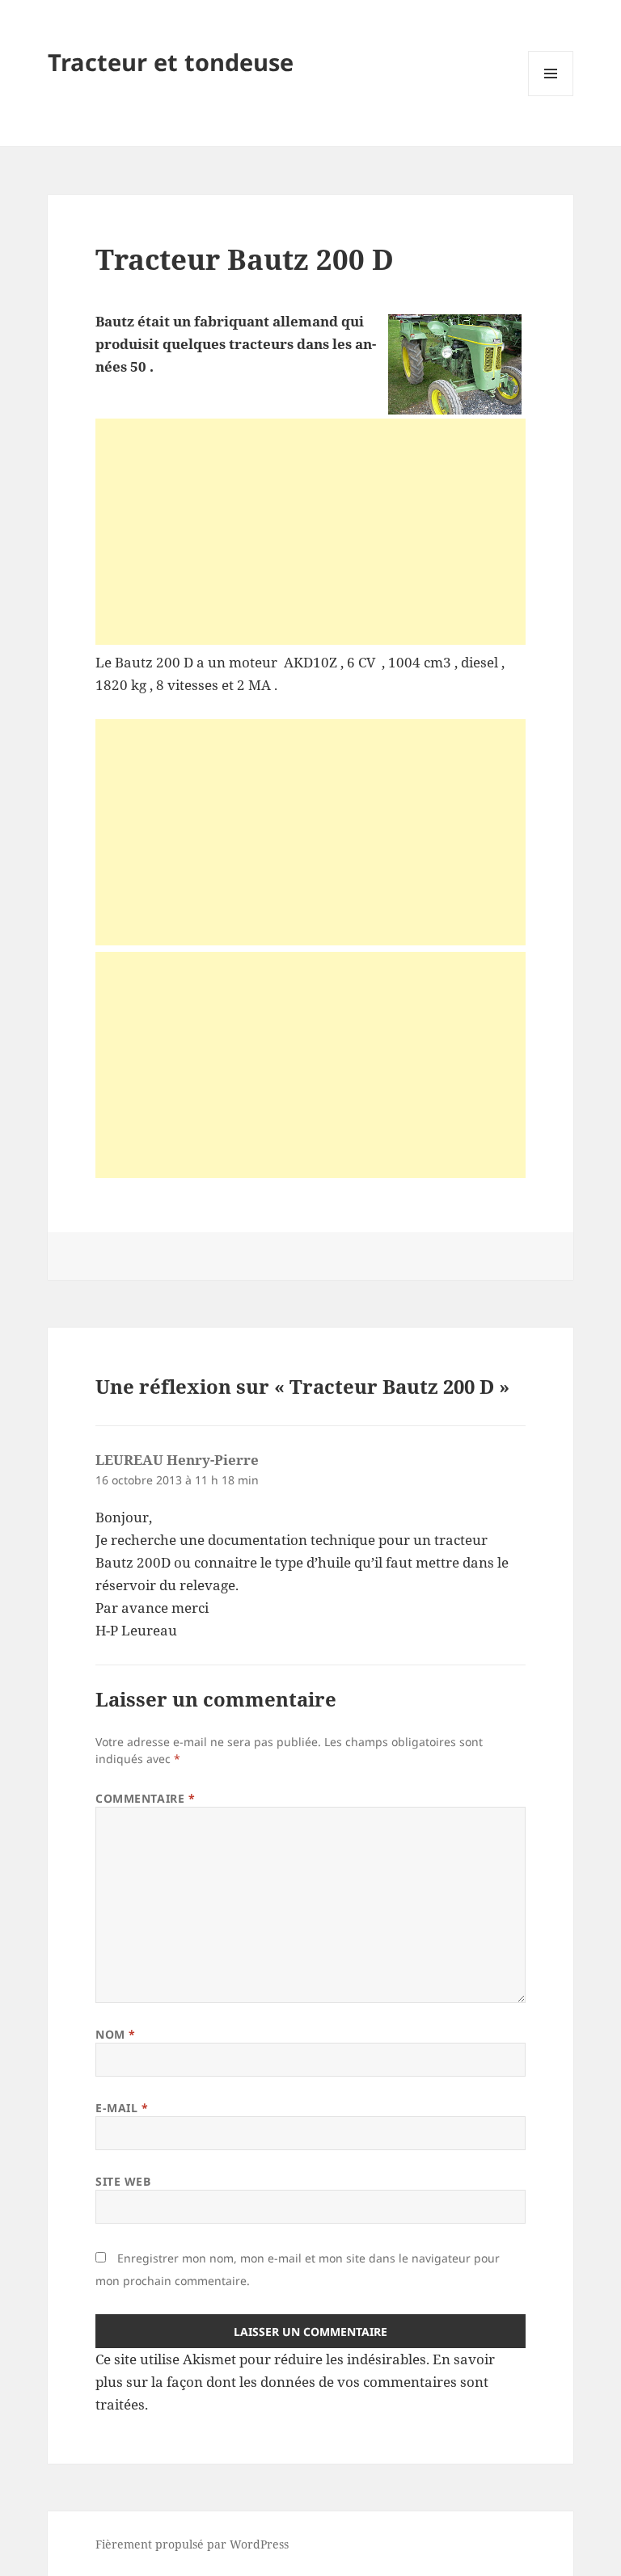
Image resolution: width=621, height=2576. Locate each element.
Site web (123, 2181)
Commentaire (145, 1798)
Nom (116, 2034)
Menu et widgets (551, 96)
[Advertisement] (310, 532)
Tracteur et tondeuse (171, 62)
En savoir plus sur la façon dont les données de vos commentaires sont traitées (295, 2382)
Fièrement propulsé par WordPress (192, 2544)
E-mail (122, 2108)
